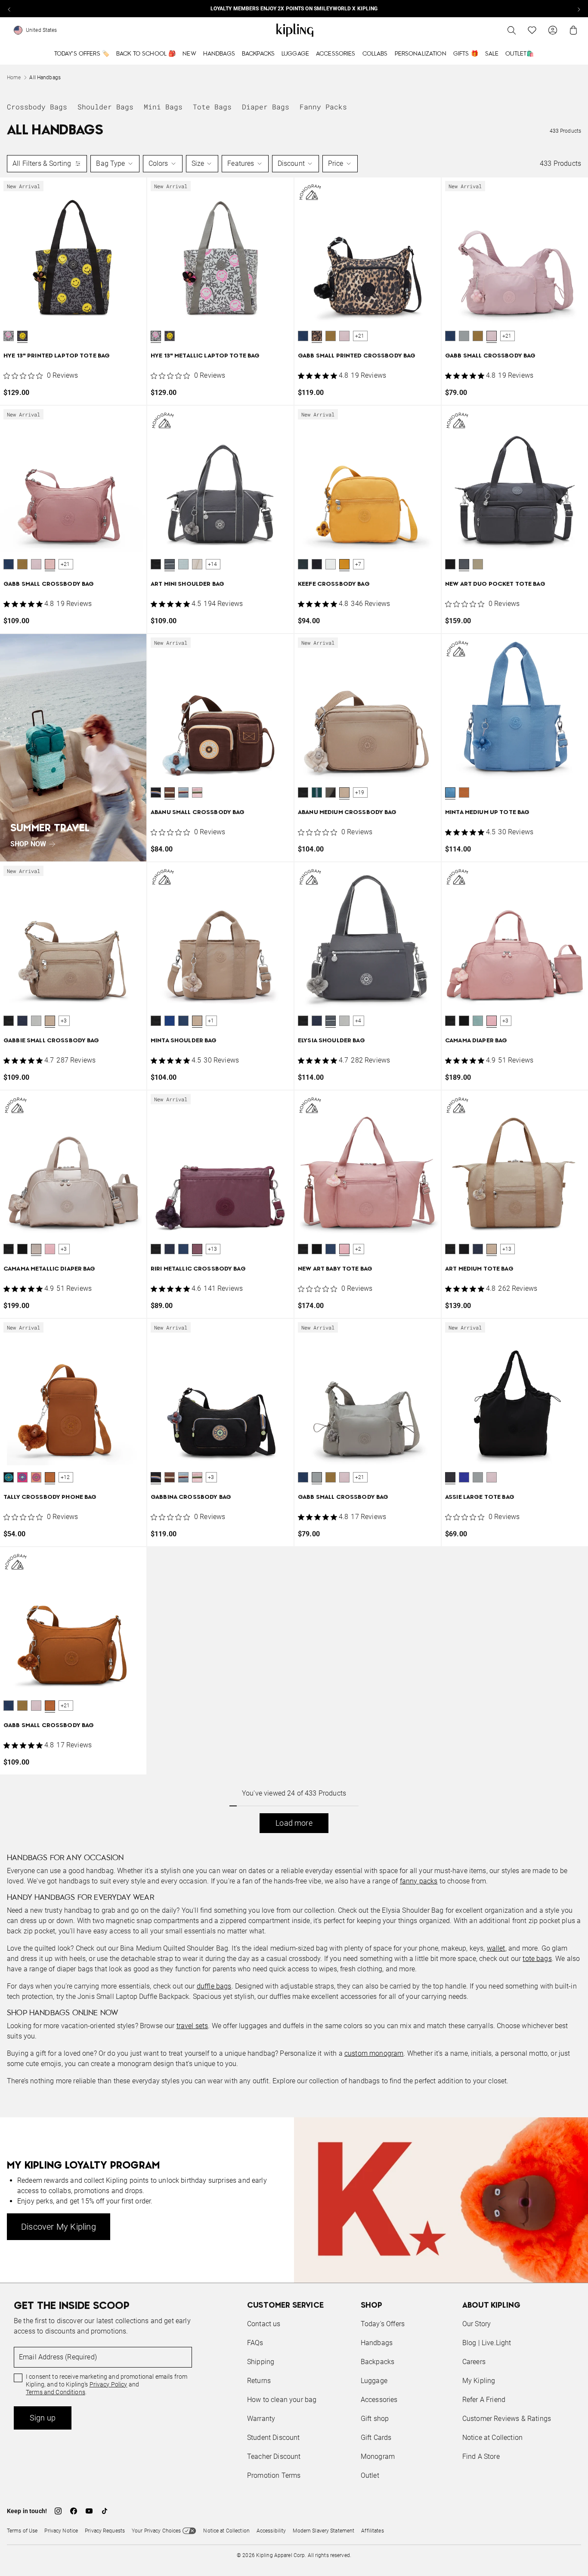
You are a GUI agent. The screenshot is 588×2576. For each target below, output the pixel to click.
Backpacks (258, 54)
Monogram (378, 2456)
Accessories (336, 54)
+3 (64, 1021)
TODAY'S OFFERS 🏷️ (82, 54)
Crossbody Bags (37, 107)
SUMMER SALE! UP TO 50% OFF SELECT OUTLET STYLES (294, 9)
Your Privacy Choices (156, 2531)
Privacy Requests (105, 2531)
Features (241, 163)
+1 (211, 1021)
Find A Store (481, 2456)
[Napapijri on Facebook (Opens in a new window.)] (74, 2511)
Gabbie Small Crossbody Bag (51, 1041)
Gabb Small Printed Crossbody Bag (357, 356)
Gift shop (375, 2419)
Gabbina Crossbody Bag (191, 1497)
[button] (9, 336)
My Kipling (479, 2381)
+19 (360, 792)
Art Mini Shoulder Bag (187, 584)
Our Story (477, 2324)
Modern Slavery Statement (323, 2531)
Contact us (264, 2324)
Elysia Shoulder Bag (331, 1041)
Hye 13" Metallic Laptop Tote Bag (205, 356)
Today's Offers (383, 2324)
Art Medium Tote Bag (479, 1269)
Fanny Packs (323, 107)
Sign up (43, 2418)
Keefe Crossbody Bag (334, 584)
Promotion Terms (274, 2475)
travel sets (192, 2026)
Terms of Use (22, 2531)
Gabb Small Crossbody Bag (490, 356)
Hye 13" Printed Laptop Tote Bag (57, 356)
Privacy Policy (108, 2384)
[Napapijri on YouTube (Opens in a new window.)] (89, 2511)
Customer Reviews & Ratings (507, 2419)
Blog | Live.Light (487, 2343)
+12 (65, 1477)
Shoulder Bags (105, 107)
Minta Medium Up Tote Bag (487, 813)
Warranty (261, 2419)
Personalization (421, 54)
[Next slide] (579, 9)
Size (198, 163)
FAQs (255, 2343)
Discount (291, 163)
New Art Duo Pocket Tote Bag (495, 584)
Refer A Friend (484, 2400)
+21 (360, 336)
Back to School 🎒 (146, 54)
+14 (213, 564)
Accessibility (271, 2531)
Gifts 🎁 (466, 54)
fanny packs (419, 1881)
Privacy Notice (61, 2531)
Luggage (295, 54)
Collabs (375, 54)
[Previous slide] (9, 9)
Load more (294, 1823)
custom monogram (374, 2053)
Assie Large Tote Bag (480, 1497)
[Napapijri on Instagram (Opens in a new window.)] (58, 2511)
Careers (474, 2362)
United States (42, 30)
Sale (492, 54)
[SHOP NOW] (73, 748)
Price (336, 163)
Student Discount (274, 2438)
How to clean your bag (282, 2400)
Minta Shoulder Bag (184, 1041)
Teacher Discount (274, 2456)
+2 (358, 1249)
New (189, 54)
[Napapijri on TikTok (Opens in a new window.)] (105, 2511)
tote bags (537, 1959)
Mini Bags (163, 107)
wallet (496, 1948)
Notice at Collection (492, 2438)
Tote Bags (212, 107)
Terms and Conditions (56, 2392)
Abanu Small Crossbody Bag (198, 813)
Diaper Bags (266, 107)
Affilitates (372, 2531)
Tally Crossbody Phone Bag (50, 1497)
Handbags (219, 54)
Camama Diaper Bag (476, 1041)
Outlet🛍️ (520, 54)
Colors (158, 163)
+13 (213, 1249)
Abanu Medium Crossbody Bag (347, 813)
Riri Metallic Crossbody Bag (198, 1269)
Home (14, 78)
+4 (358, 1021)
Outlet (370, 2475)
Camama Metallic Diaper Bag (50, 1269)
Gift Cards (376, 2438)
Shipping (261, 2362)
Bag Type (110, 163)
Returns (259, 2381)
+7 (358, 564)
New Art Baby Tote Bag (335, 1269)
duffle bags (214, 1986)
